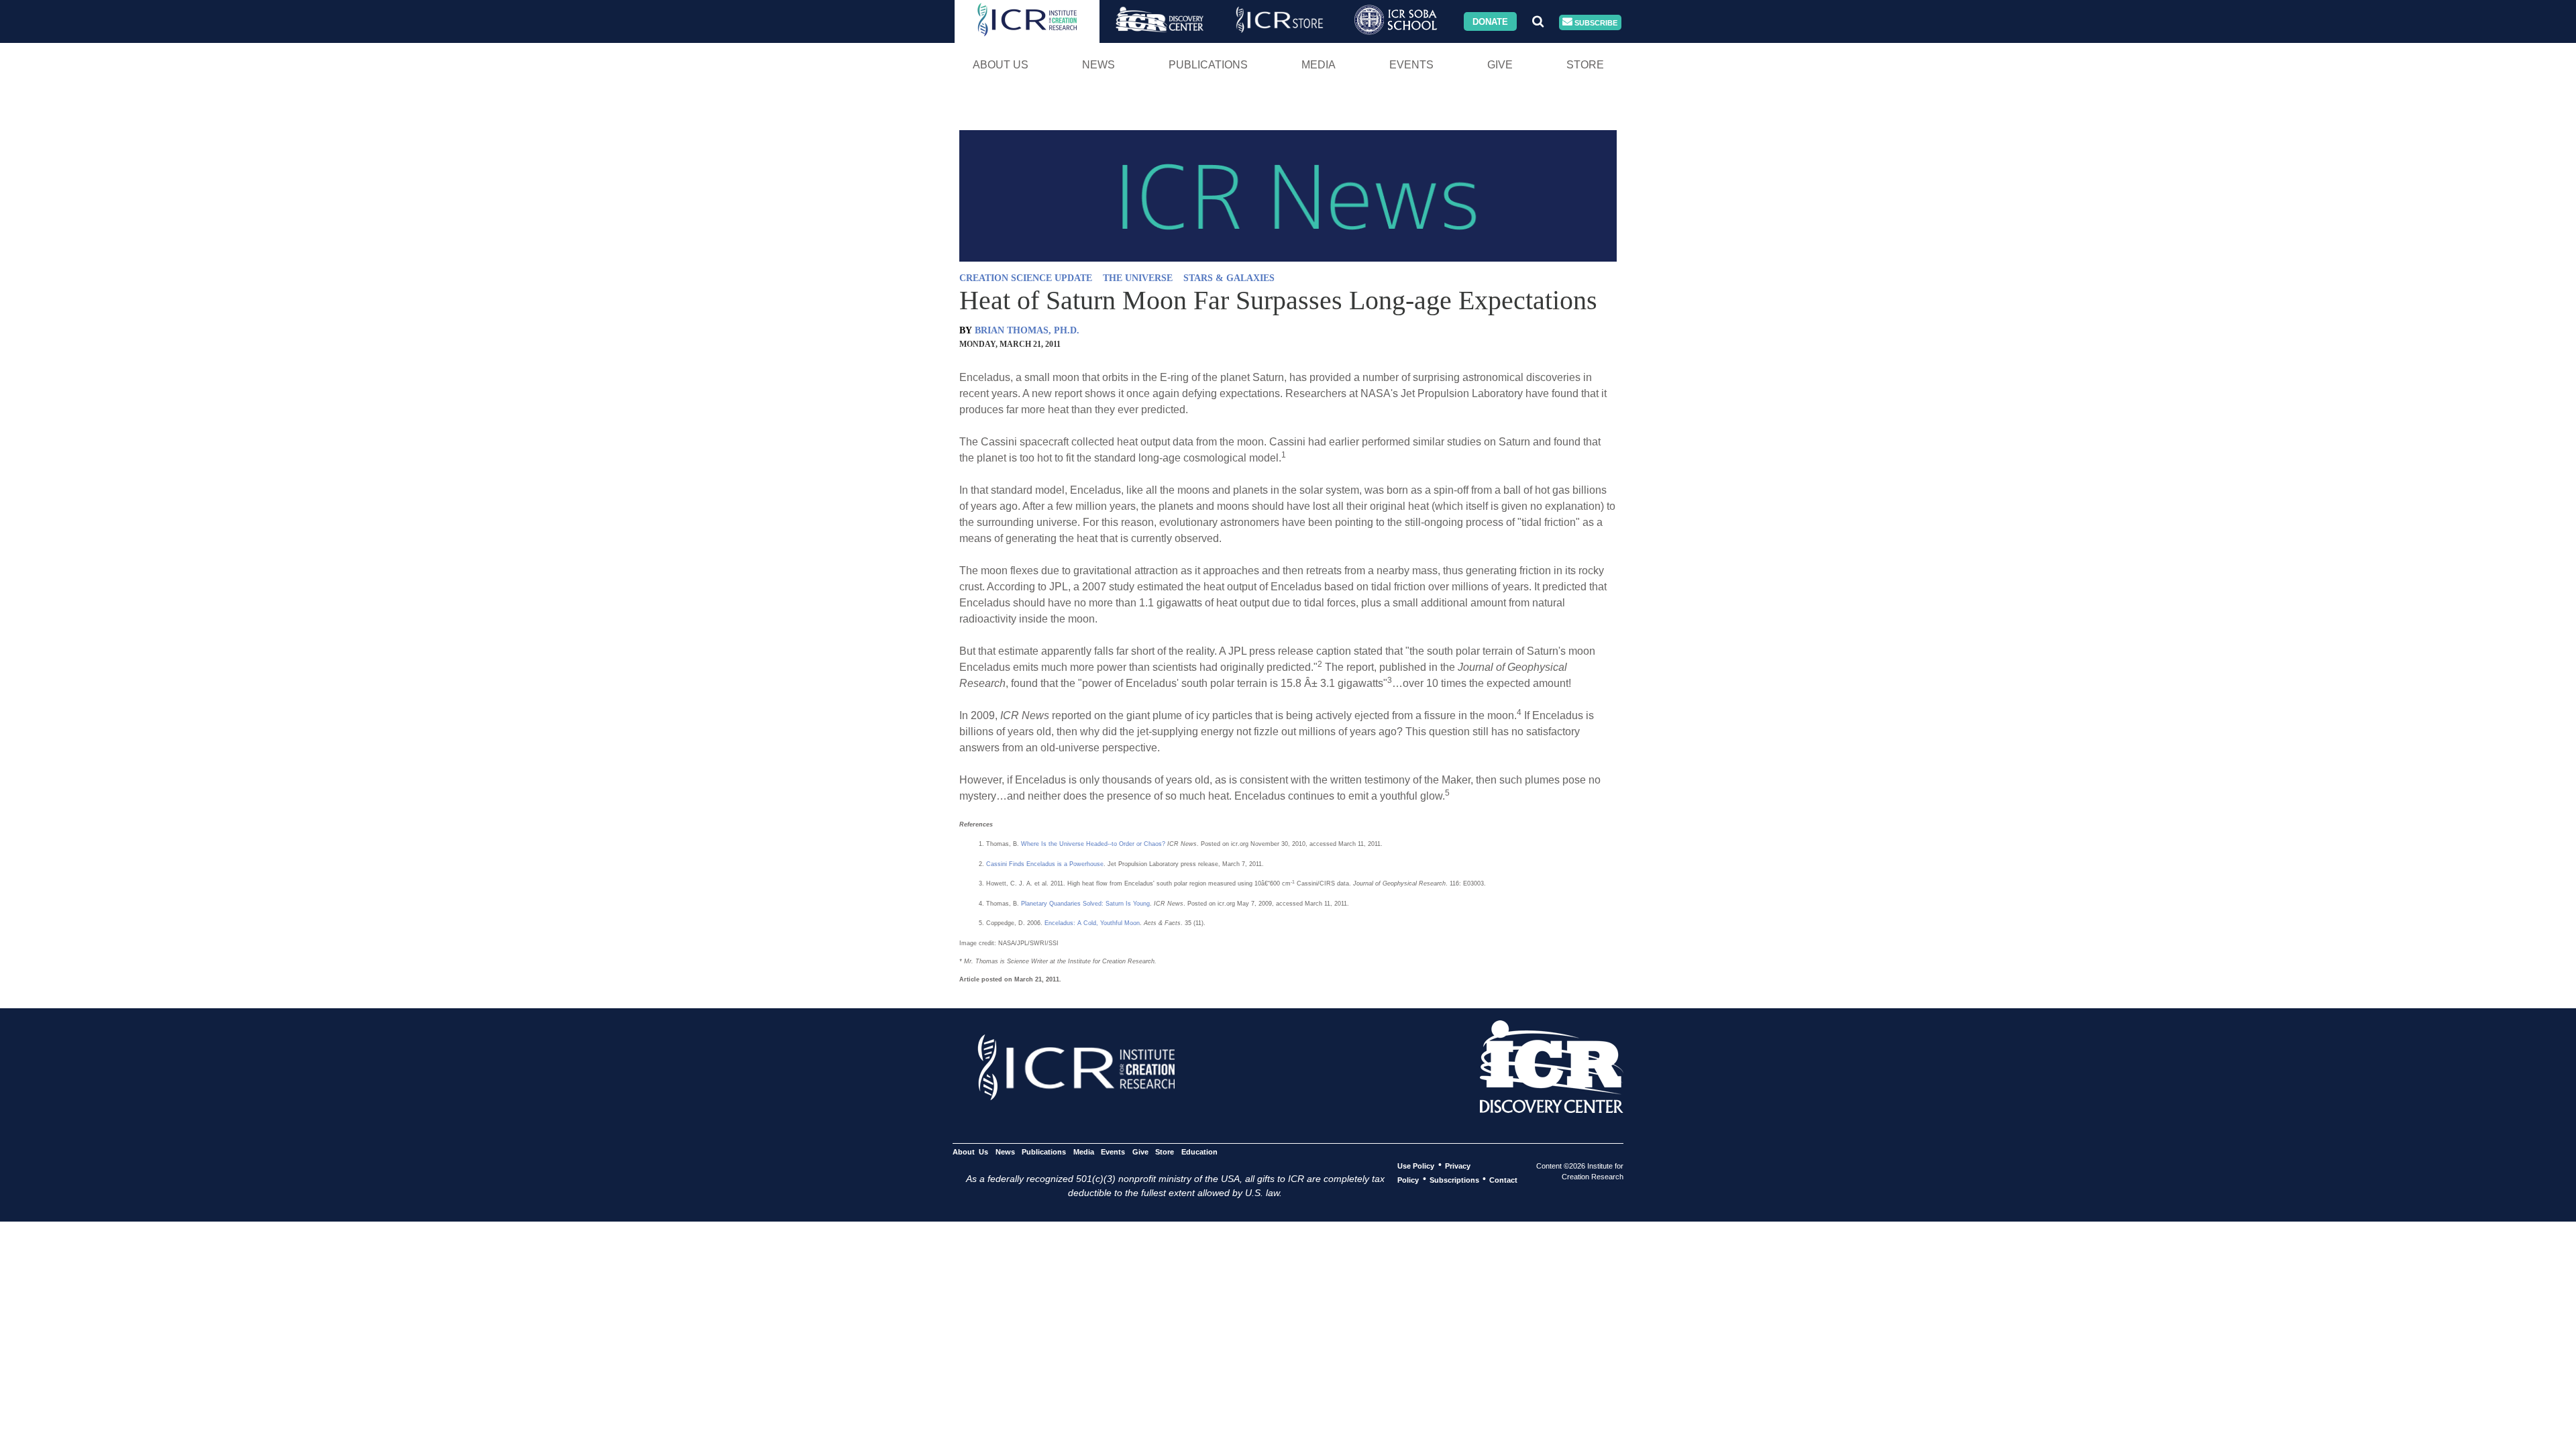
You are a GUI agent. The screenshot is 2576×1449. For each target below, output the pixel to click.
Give (1500, 65)
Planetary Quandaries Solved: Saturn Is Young (1085, 904)
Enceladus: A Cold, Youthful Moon (1092, 923)
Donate (1490, 21)
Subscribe (1595, 22)
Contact (1503, 1179)
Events (1411, 65)
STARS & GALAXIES (1229, 278)
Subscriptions (1454, 1179)
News (1098, 65)
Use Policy (1416, 1165)
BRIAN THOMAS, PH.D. (1027, 330)
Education (1199, 1151)
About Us (1001, 65)
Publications (1208, 65)
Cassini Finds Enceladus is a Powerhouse (1045, 864)
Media (1319, 65)
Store (1585, 65)
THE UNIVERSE (1138, 278)
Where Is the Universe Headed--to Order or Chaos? (1093, 844)
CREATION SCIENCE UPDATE (1026, 278)
